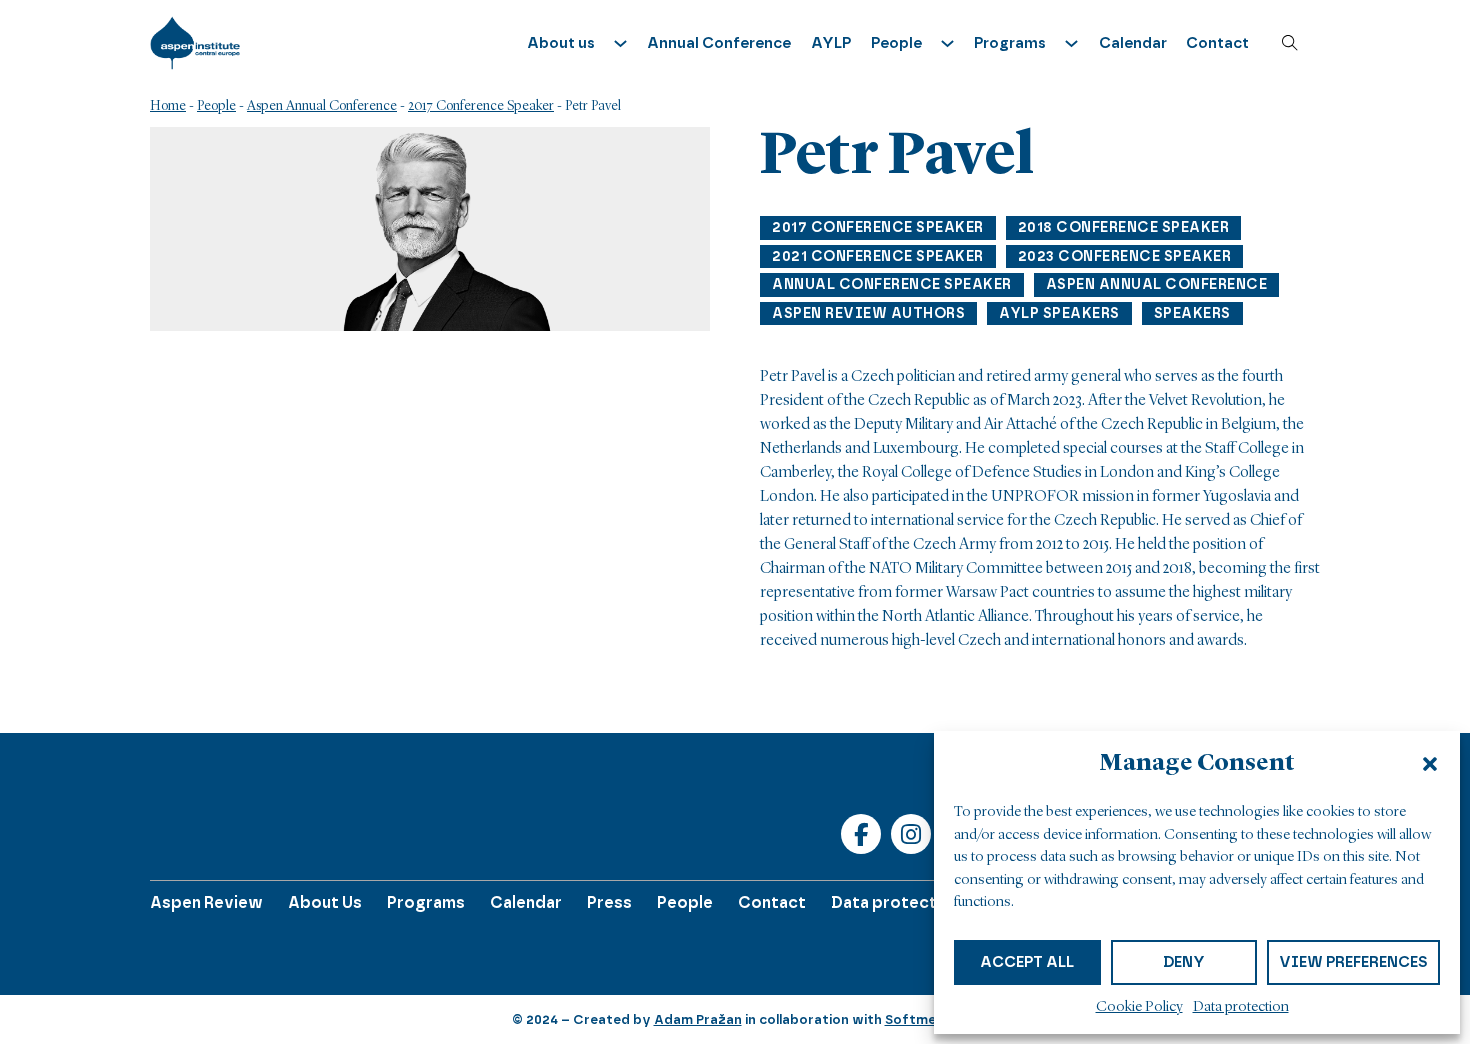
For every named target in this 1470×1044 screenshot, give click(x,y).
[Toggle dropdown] (620, 43)
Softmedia (920, 1019)
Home (168, 106)
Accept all (1027, 962)
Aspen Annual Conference (322, 106)
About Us (325, 902)
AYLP (831, 43)
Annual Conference (719, 43)
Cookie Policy (1139, 1007)
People (216, 106)
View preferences (1353, 962)
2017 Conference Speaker (481, 106)
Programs (426, 902)
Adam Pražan (698, 1019)
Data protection (1241, 1007)
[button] (1430, 764)
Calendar (1133, 43)
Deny (1184, 962)
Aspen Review (206, 902)
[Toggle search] (1290, 43)
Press (609, 902)
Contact (1217, 43)
